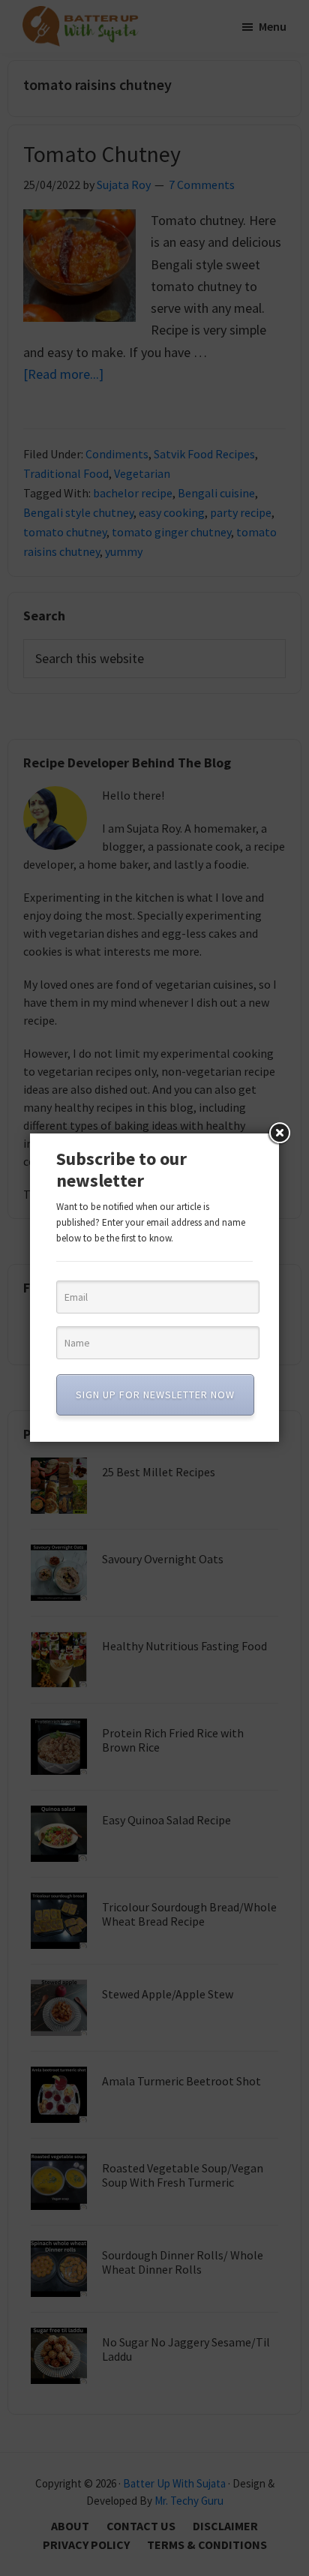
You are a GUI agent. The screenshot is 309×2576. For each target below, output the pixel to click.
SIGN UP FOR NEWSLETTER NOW (155, 1395)
